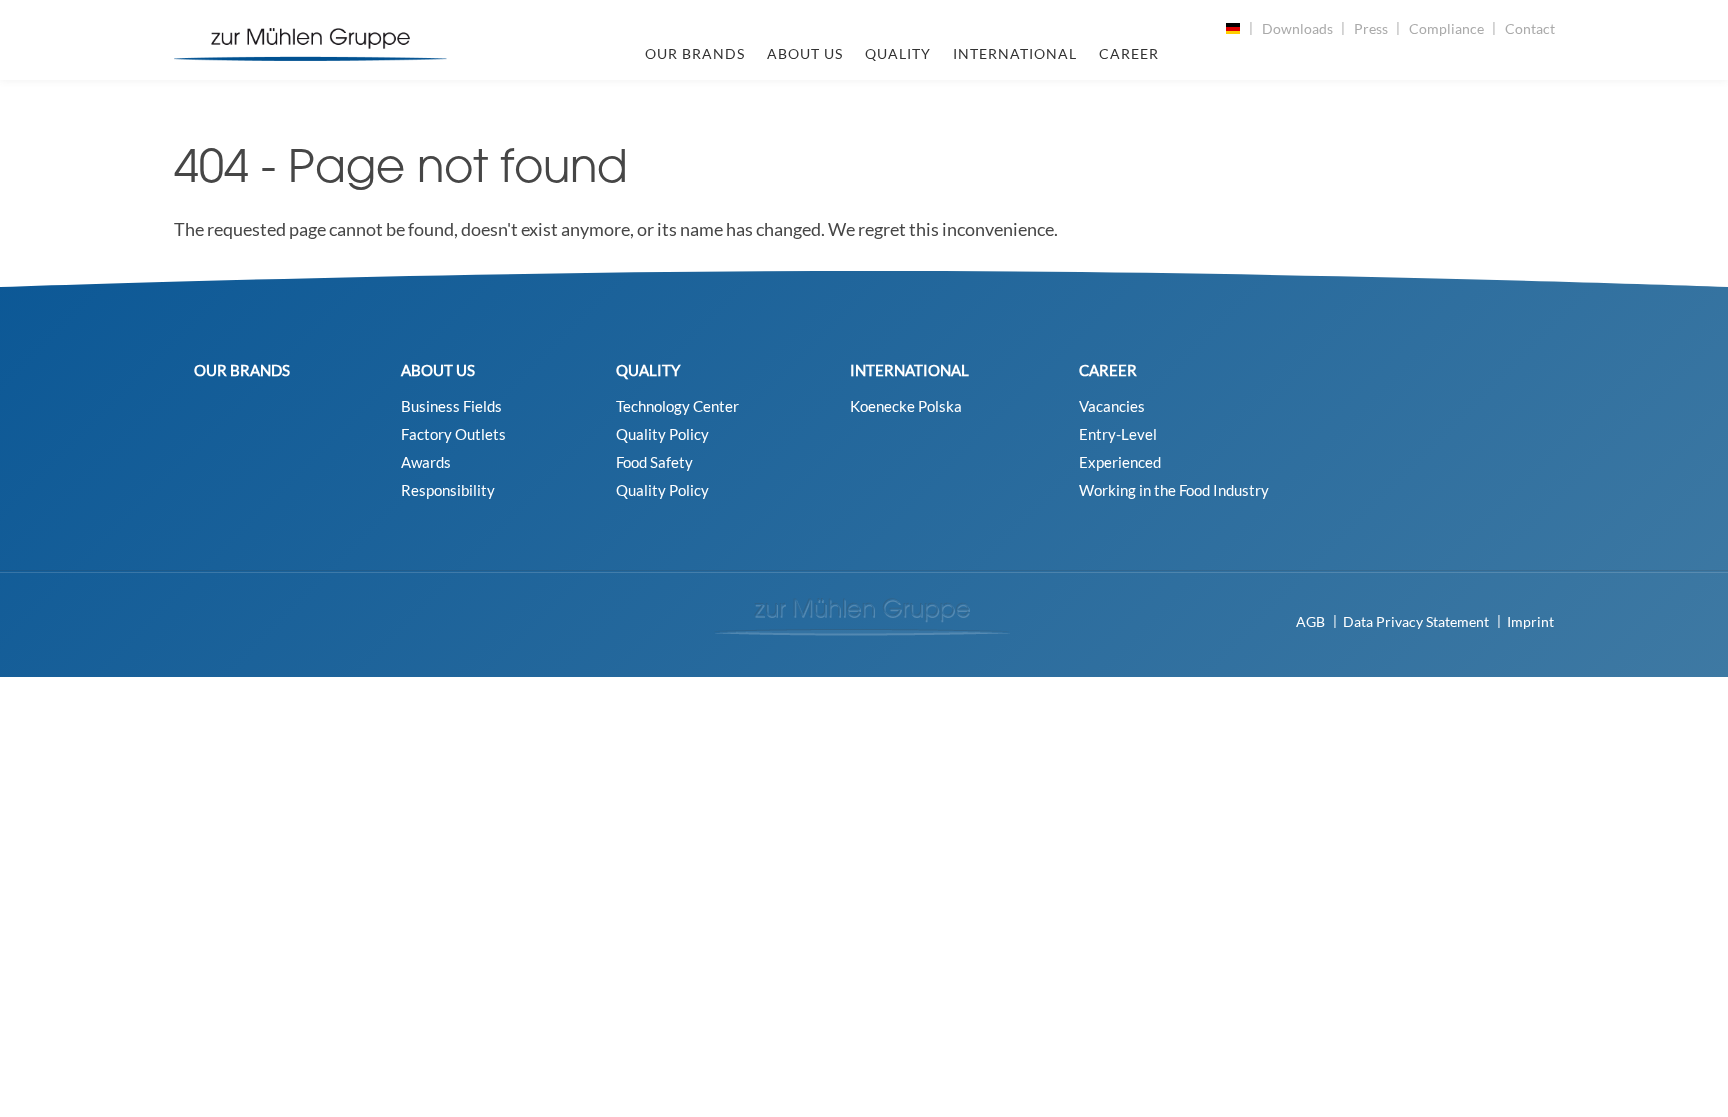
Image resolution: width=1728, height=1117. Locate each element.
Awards (426, 462)
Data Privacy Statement (1416, 621)
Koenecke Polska (906, 406)
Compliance (1446, 28)
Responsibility (448, 490)
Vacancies (1112, 406)
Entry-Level (1118, 434)
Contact (1530, 28)
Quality (898, 53)
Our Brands (695, 53)
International (1015, 53)
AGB (1310, 621)
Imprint (1530, 621)
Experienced (1120, 462)
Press (1371, 28)
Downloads (1297, 28)
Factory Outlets (453, 434)
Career (1129, 53)
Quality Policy (662, 434)
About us (805, 53)
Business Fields (451, 406)
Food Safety (654, 462)
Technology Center (677, 406)
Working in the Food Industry (1174, 490)
